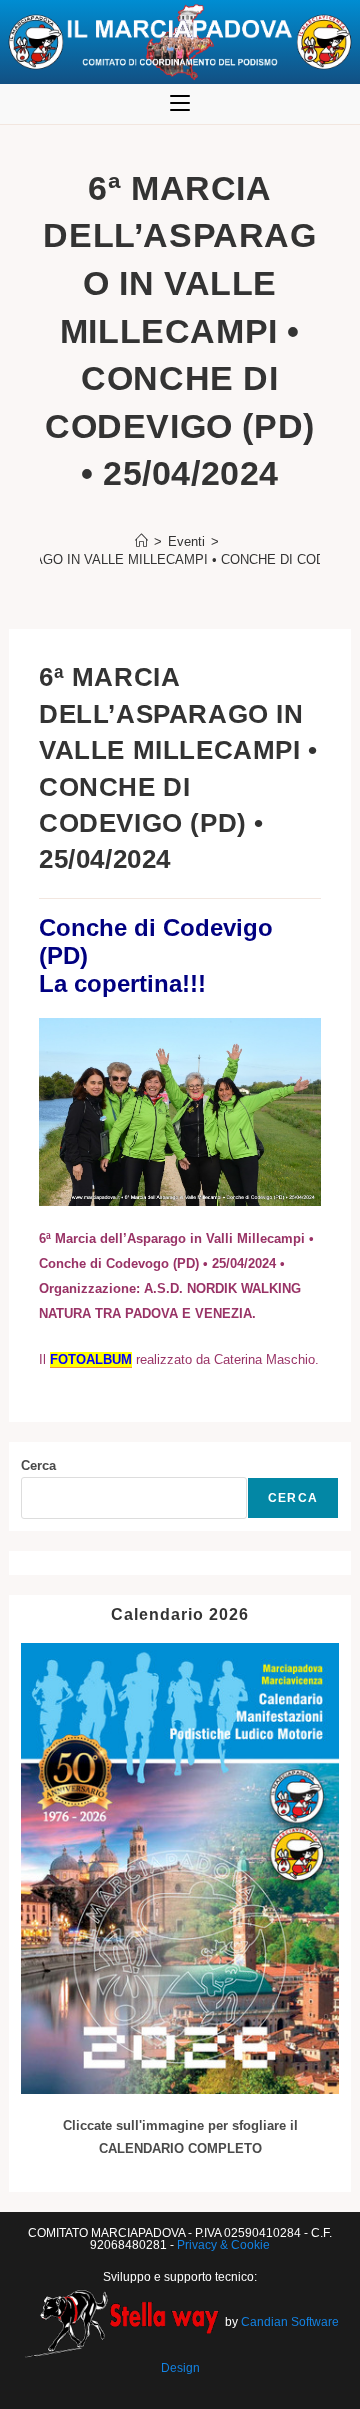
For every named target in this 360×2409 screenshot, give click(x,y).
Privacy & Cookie (223, 2245)
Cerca (38, 1465)
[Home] (141, 541)
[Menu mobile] (180, 104)
